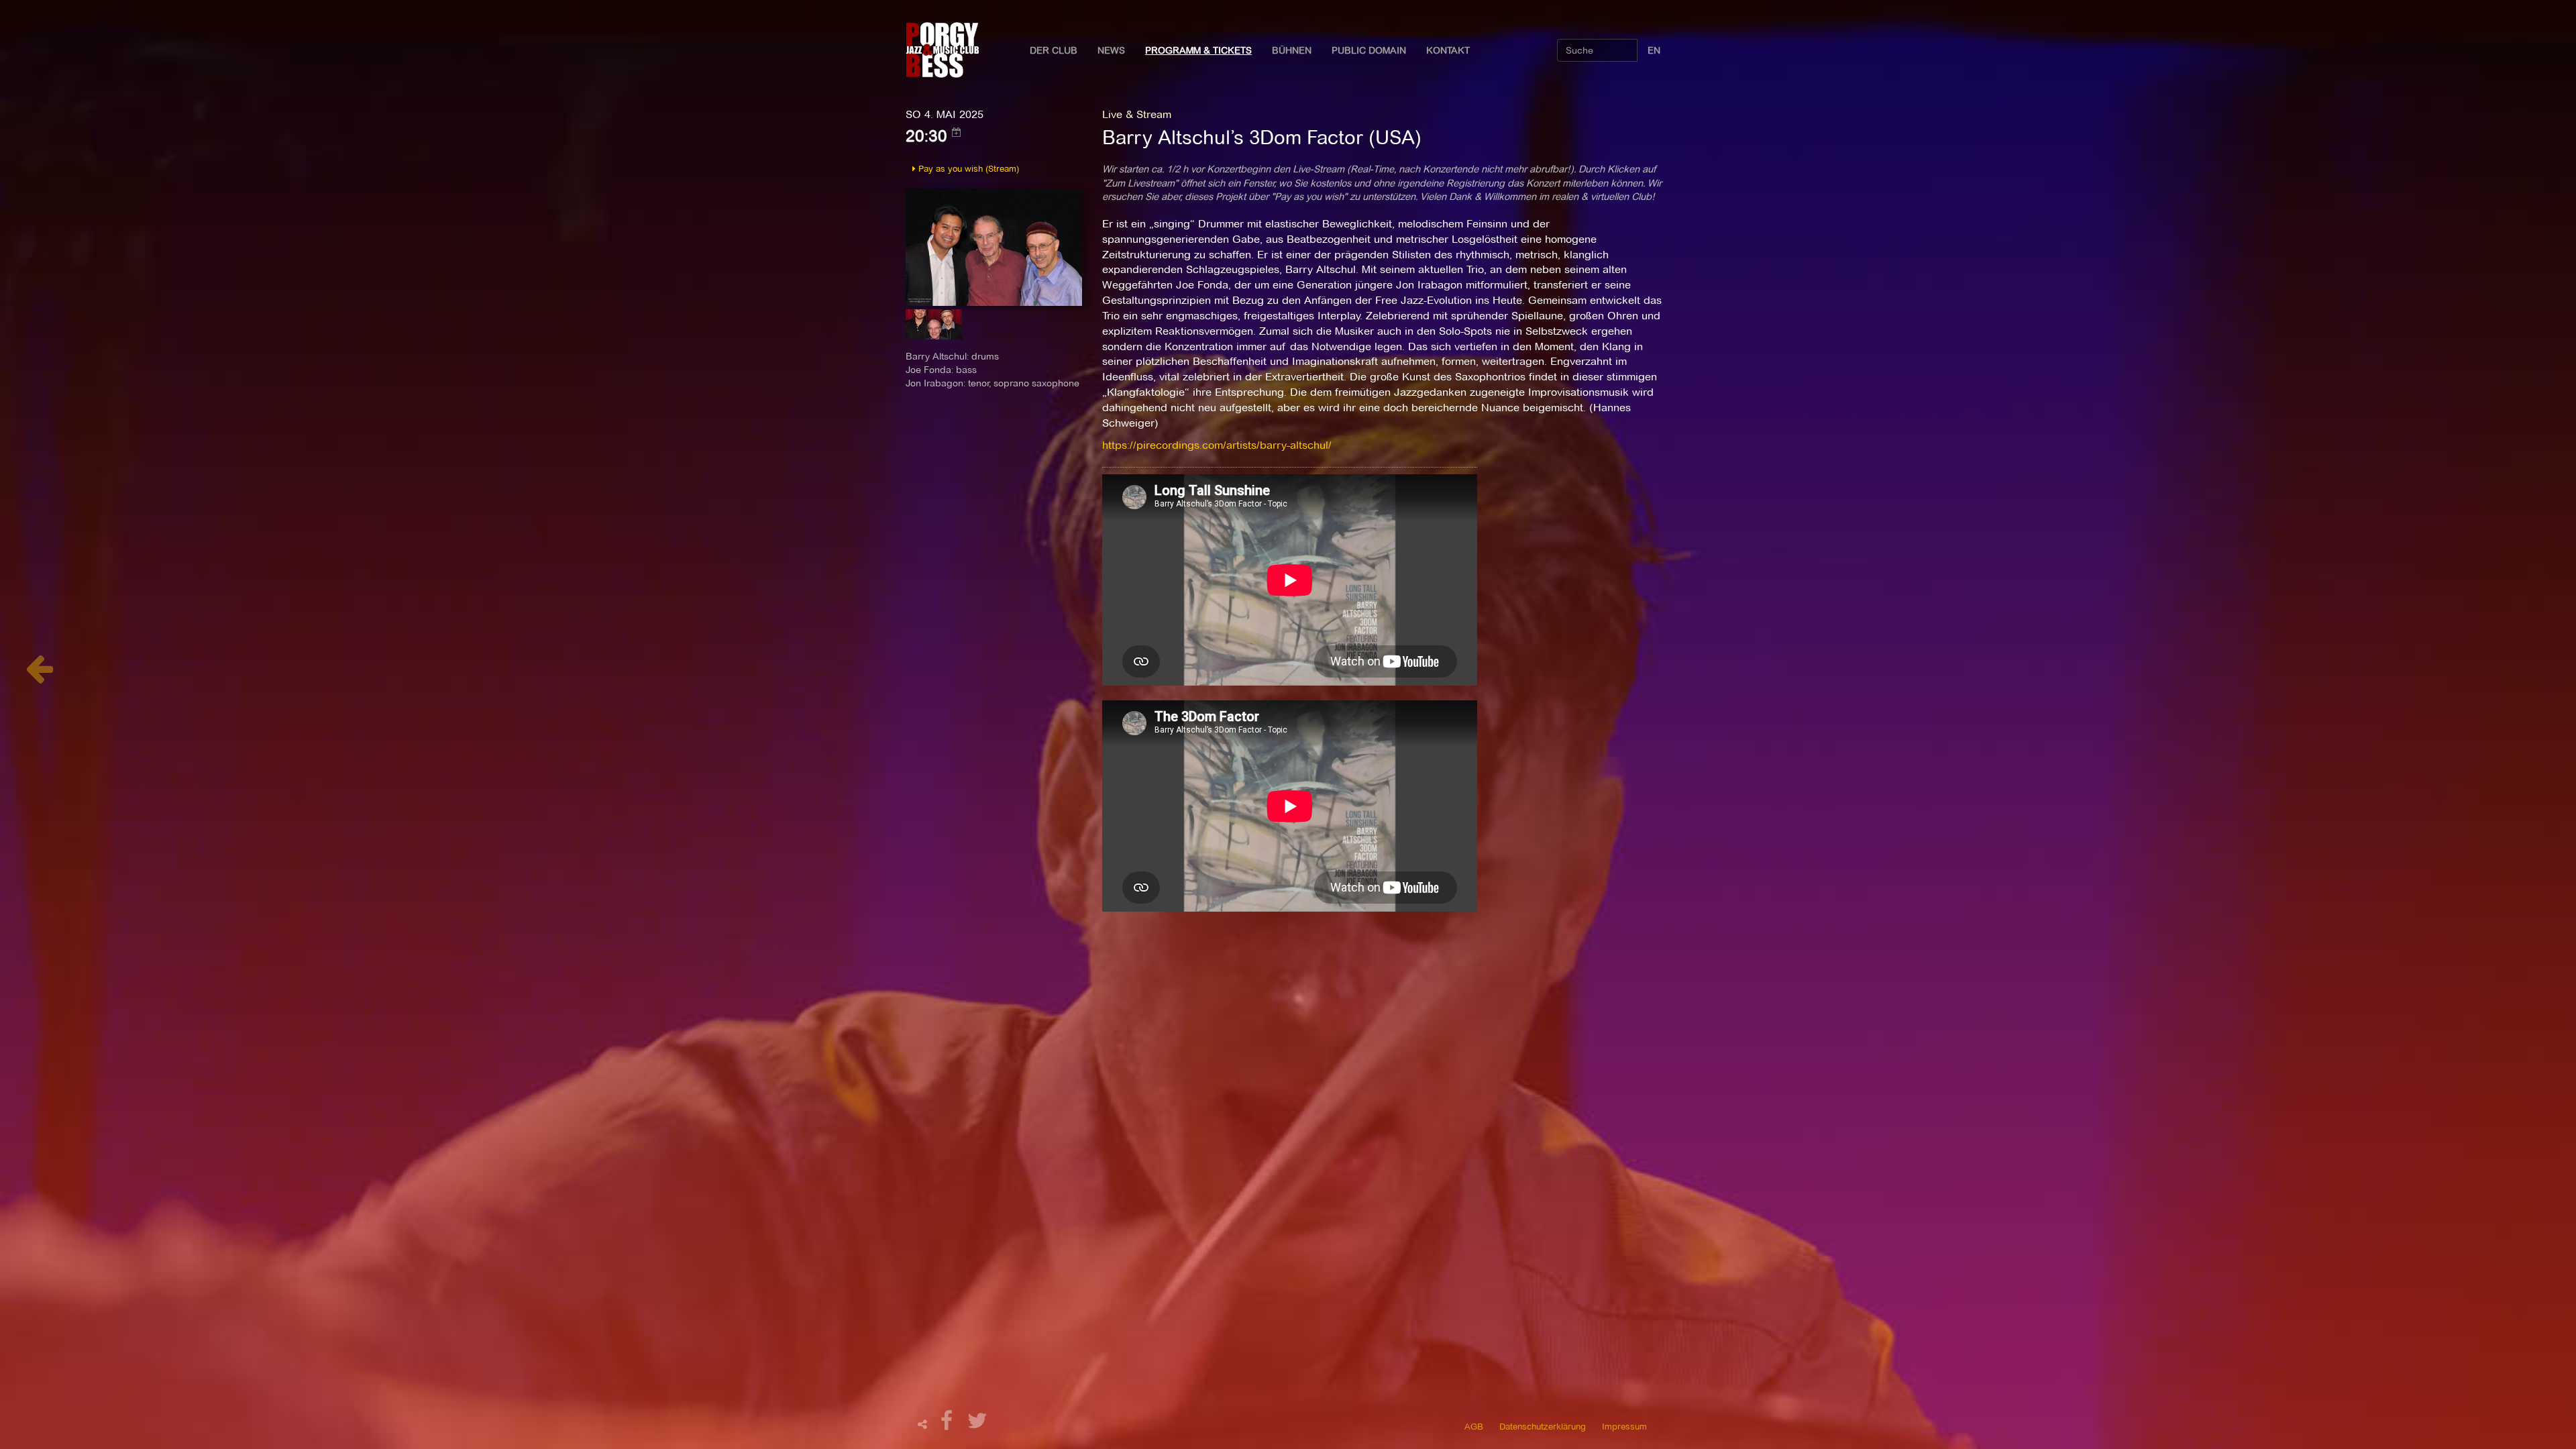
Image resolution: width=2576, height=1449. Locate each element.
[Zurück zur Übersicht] (39, 676)
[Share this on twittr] (978, 1425)
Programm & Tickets (1198, 50)
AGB (1474, 1426)
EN (1654, 50)
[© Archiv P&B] (994, 246)
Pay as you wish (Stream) (967, 168)
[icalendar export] (957, 132)
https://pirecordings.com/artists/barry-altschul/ (1217, 445)
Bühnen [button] (1292, 50)
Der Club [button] (1054, 50)
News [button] (1111, 50)
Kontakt (1448, 50)
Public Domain (1369, 50)
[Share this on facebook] (949, 1425)
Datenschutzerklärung (1543, 1426)
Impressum (1624, 1426)
